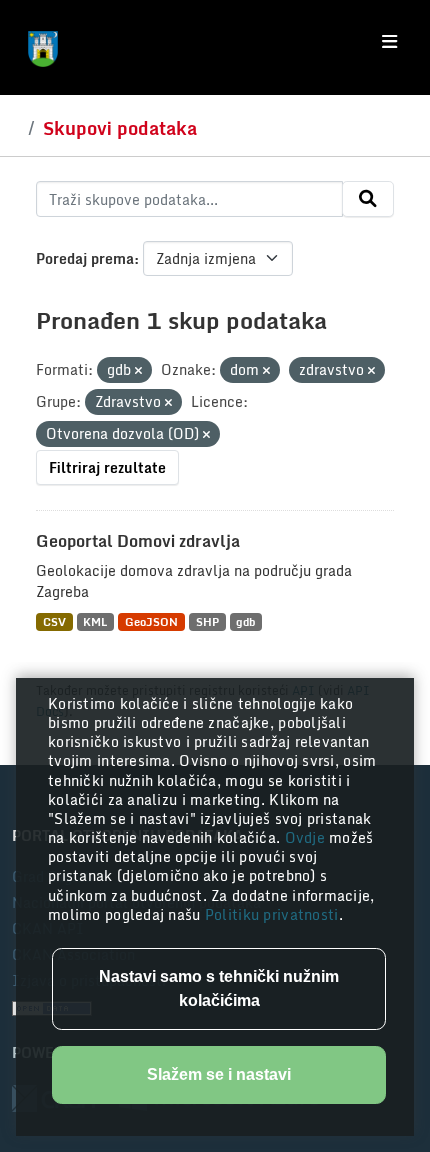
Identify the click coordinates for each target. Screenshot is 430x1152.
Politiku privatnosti (272, 914)
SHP (207, 621)
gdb (245, 621)
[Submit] (368, 199)
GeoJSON (151, 621)
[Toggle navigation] (389, 42)
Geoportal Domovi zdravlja (138, 541)
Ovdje (307, 837)
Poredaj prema (85, 258)
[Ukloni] (138, 371)
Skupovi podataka (120, 128)
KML (95, 621)
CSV (54, 621)
